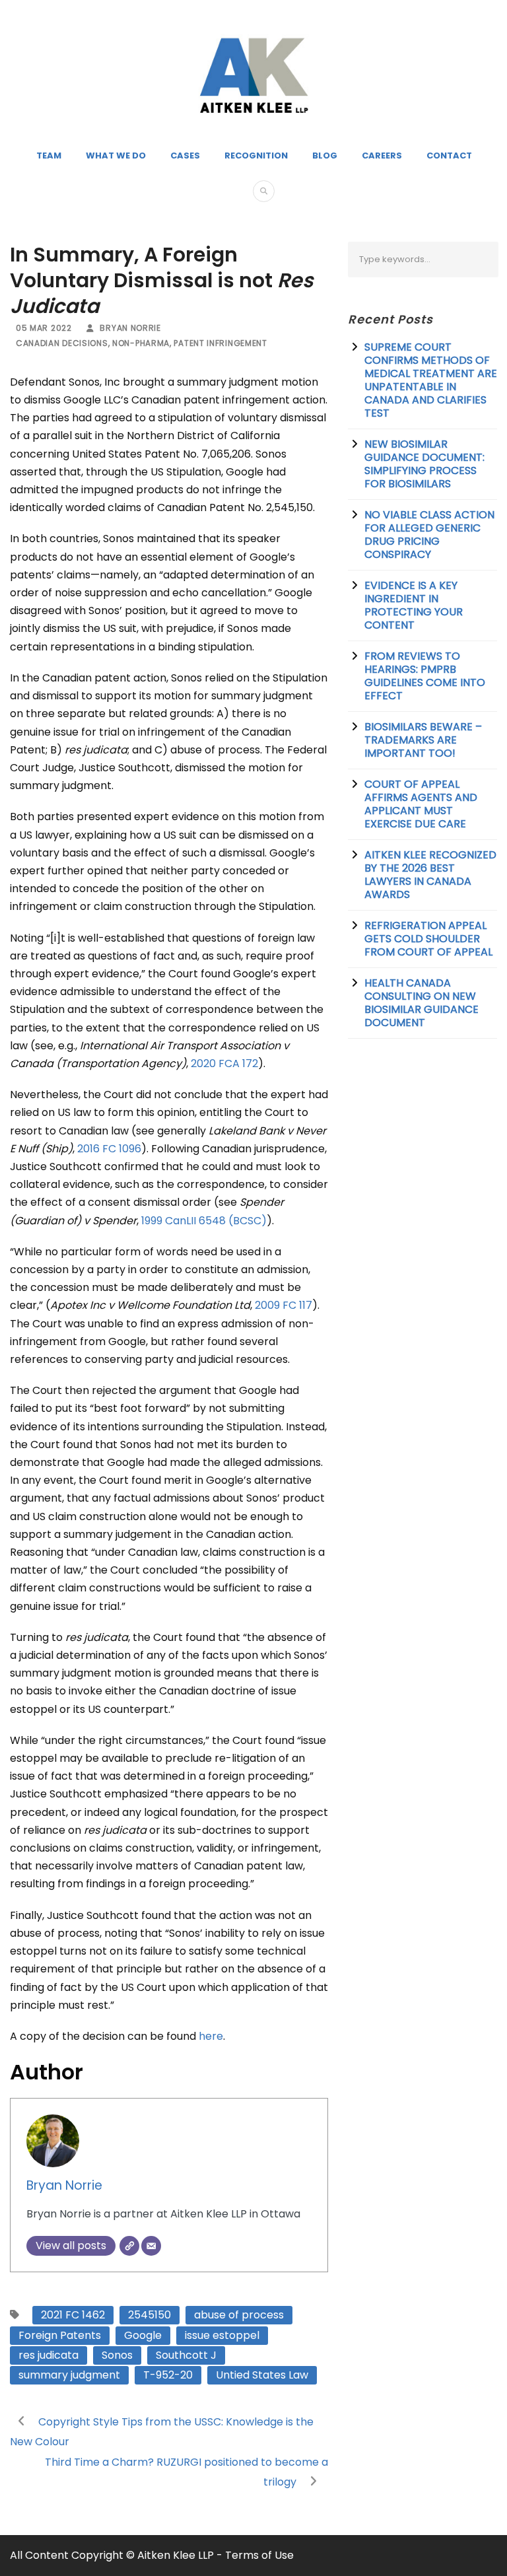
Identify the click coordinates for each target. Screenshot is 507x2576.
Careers (382, 156)
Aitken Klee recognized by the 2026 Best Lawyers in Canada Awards (430, 875)
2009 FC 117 (284, 1305)
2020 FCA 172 (224, 1063)
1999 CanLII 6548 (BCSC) (204, 1221)
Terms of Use (259, 2555)
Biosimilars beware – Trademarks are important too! (423, 740)
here (211, 2036)
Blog (325, 156)
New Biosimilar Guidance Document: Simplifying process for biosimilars (424, 464)
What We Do (116, 156)
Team (49, 156)
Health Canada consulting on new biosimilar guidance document (422, 1003)
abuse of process (239, 2315)
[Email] (151, 2246)
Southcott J (186, 2355)
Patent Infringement (220, 343)
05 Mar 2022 (44, 328)
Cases (185, 156)
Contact (449, 156)
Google (143, 2335)
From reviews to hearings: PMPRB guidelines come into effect (425, 676)
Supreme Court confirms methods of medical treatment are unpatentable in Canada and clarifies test (431, 380)
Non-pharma (141, 343)
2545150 (150, 2315)
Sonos (117, 2355)
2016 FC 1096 (109, 1149)
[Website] (129, 2246)
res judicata (49, 2355)
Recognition (256, 156)
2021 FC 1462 (73, 2315)
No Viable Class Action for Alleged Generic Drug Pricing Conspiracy (429, 535)
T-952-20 (168, 2375)
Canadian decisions (62, 343)
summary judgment (69, 2375)
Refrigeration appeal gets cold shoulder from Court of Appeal (428, 939)
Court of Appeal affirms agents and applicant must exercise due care (421, 804)
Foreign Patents (60, 2335)
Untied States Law (262, 2375)
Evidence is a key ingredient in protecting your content (414, 605)
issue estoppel (222, 2335)
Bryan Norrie (130, 328)
